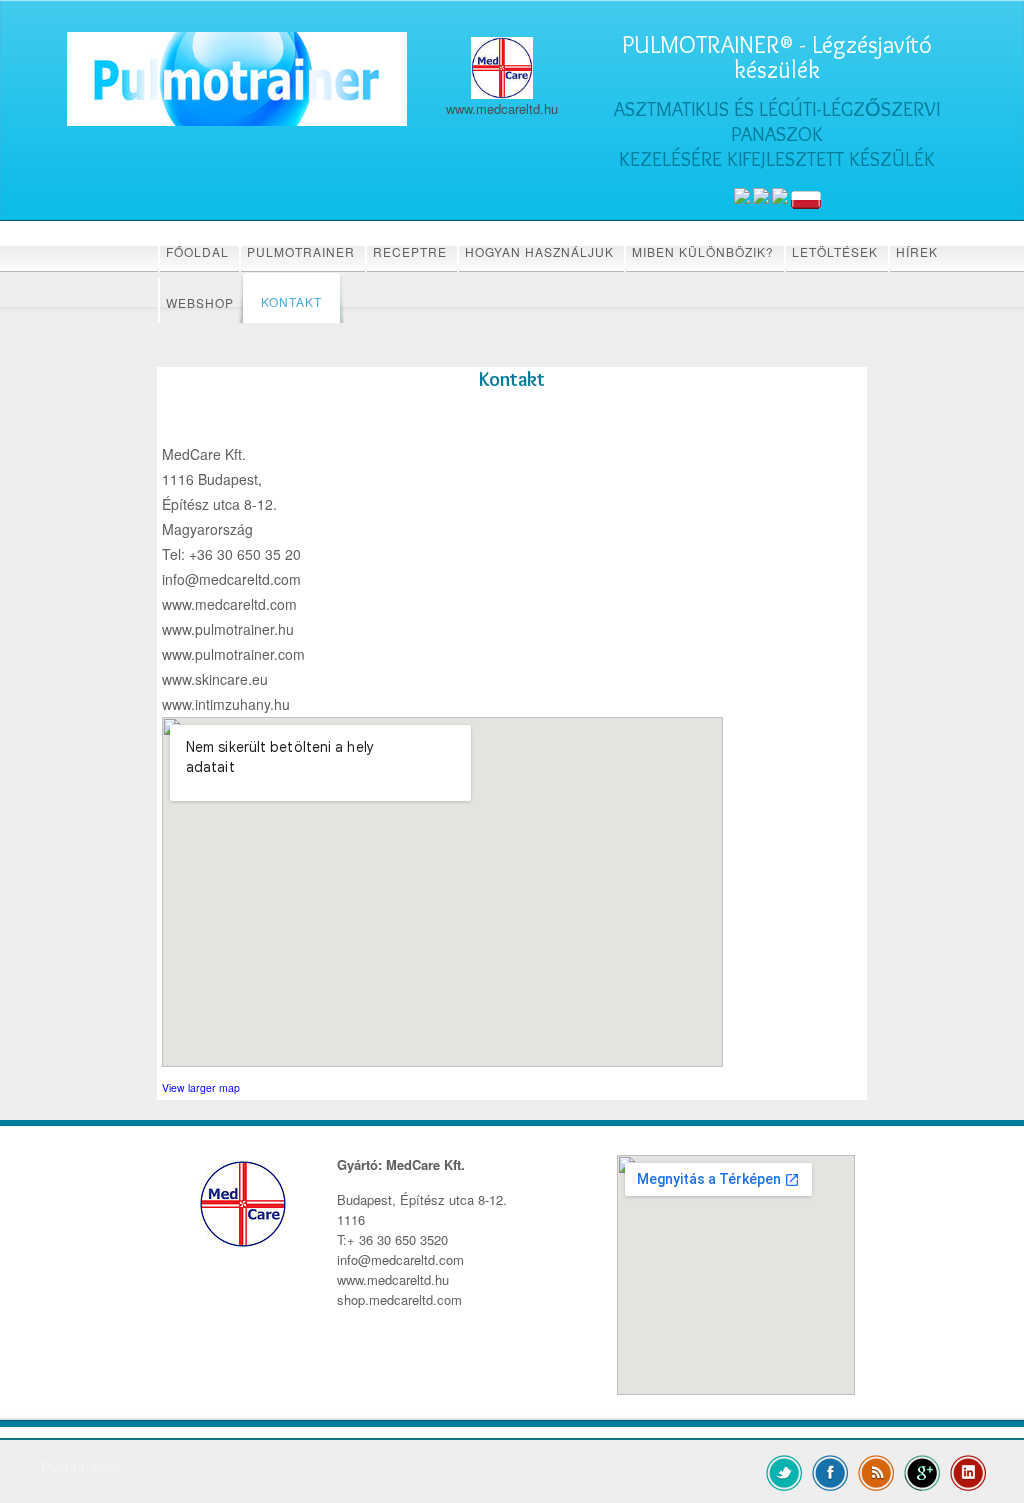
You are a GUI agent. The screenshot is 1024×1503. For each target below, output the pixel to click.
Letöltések (835, 251)
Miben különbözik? (703, 251)
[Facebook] (830, 1471)
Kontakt (291, 301)
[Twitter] (784, 1471)
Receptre (410, 251)
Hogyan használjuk (539, 251)
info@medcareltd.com (400, 1259)
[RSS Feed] (876, 1471)
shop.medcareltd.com (399, 1299)
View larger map (201, 1087)
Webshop (200, 302)
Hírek (917, 251)
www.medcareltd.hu (393, 1279)
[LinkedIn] (968, 1471)
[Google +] (922, 1471)
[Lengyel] (806, 199)
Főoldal (197, 251)
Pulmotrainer (301, 251)
